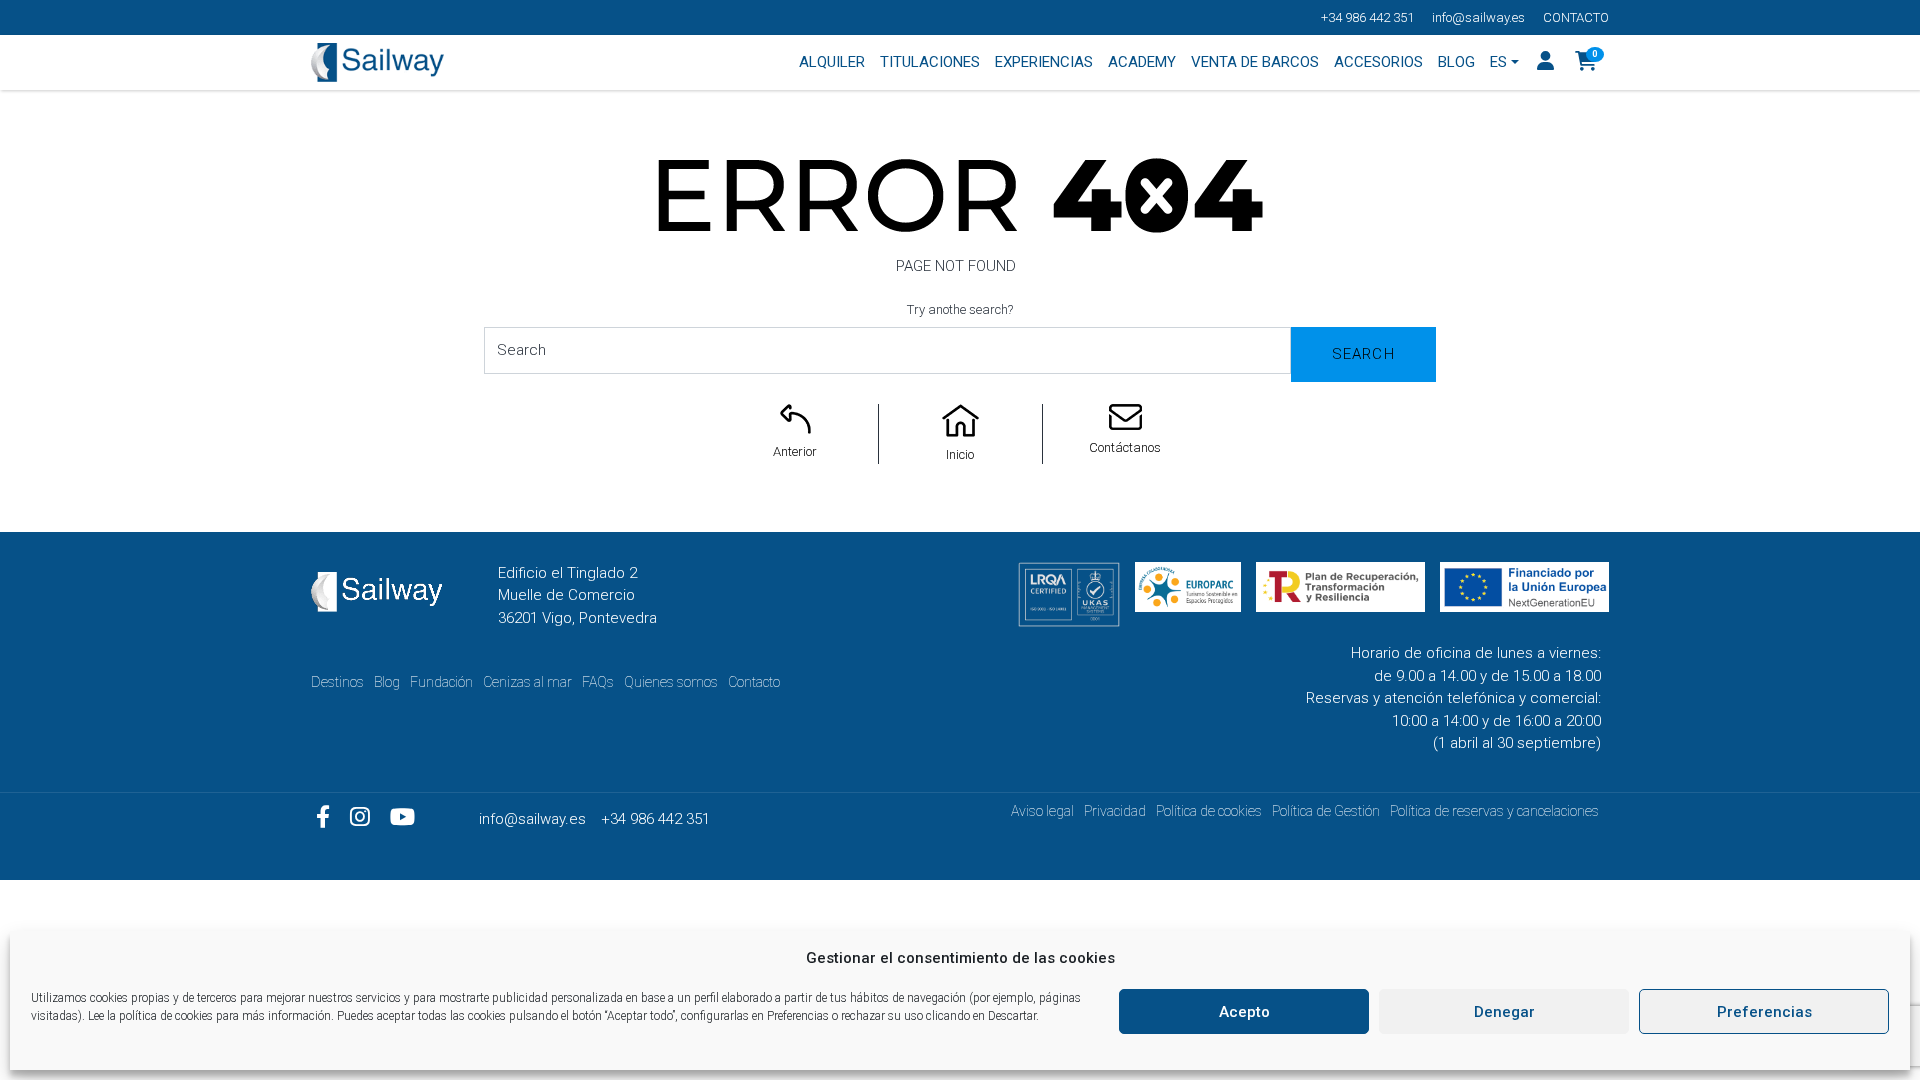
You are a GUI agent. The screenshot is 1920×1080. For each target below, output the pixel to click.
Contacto (1576, 17)
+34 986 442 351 (1367, 17)
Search (1363, 354)
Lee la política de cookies (150, 1016)
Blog (387, 682)
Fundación (441, 682)
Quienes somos (671, 682)
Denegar (1504, 1012)
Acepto (1244, 1012)
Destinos (337, 682)
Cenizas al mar (527, 682)
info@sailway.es (1478, 17)
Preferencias (1764, 1012)
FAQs (598, 682)
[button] (1586, 63)
